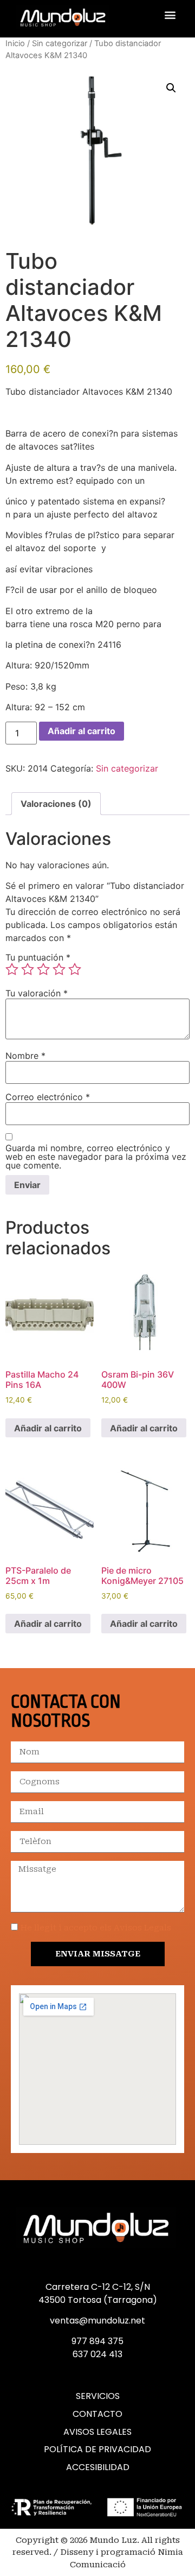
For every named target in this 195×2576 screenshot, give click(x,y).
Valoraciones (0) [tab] (56, 804)
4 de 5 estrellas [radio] (59, 969)
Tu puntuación (38, 957)
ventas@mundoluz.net (97, 2321)
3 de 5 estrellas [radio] (43, 969)
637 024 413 (97, 2354)
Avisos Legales (97, 2432)
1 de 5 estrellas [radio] (12, 969)
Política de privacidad (97, 2449)
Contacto (97, 2414)
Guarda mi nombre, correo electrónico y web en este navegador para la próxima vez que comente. (96, 1157)
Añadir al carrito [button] (48, 1428)
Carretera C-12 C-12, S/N (98, 2287)
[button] (170, 14)
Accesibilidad (98, 2467)
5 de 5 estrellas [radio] (75, 969)
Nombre (25, 1056)
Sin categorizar (60, 43)
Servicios (98, 2396)
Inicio (15, 43)
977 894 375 (97, 2341)
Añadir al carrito (82, 731)
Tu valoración (37, 993)
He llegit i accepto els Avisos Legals (96, 1928)
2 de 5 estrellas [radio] (28, 969)
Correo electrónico (48, 1097)
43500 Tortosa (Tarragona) (98, 2300)
